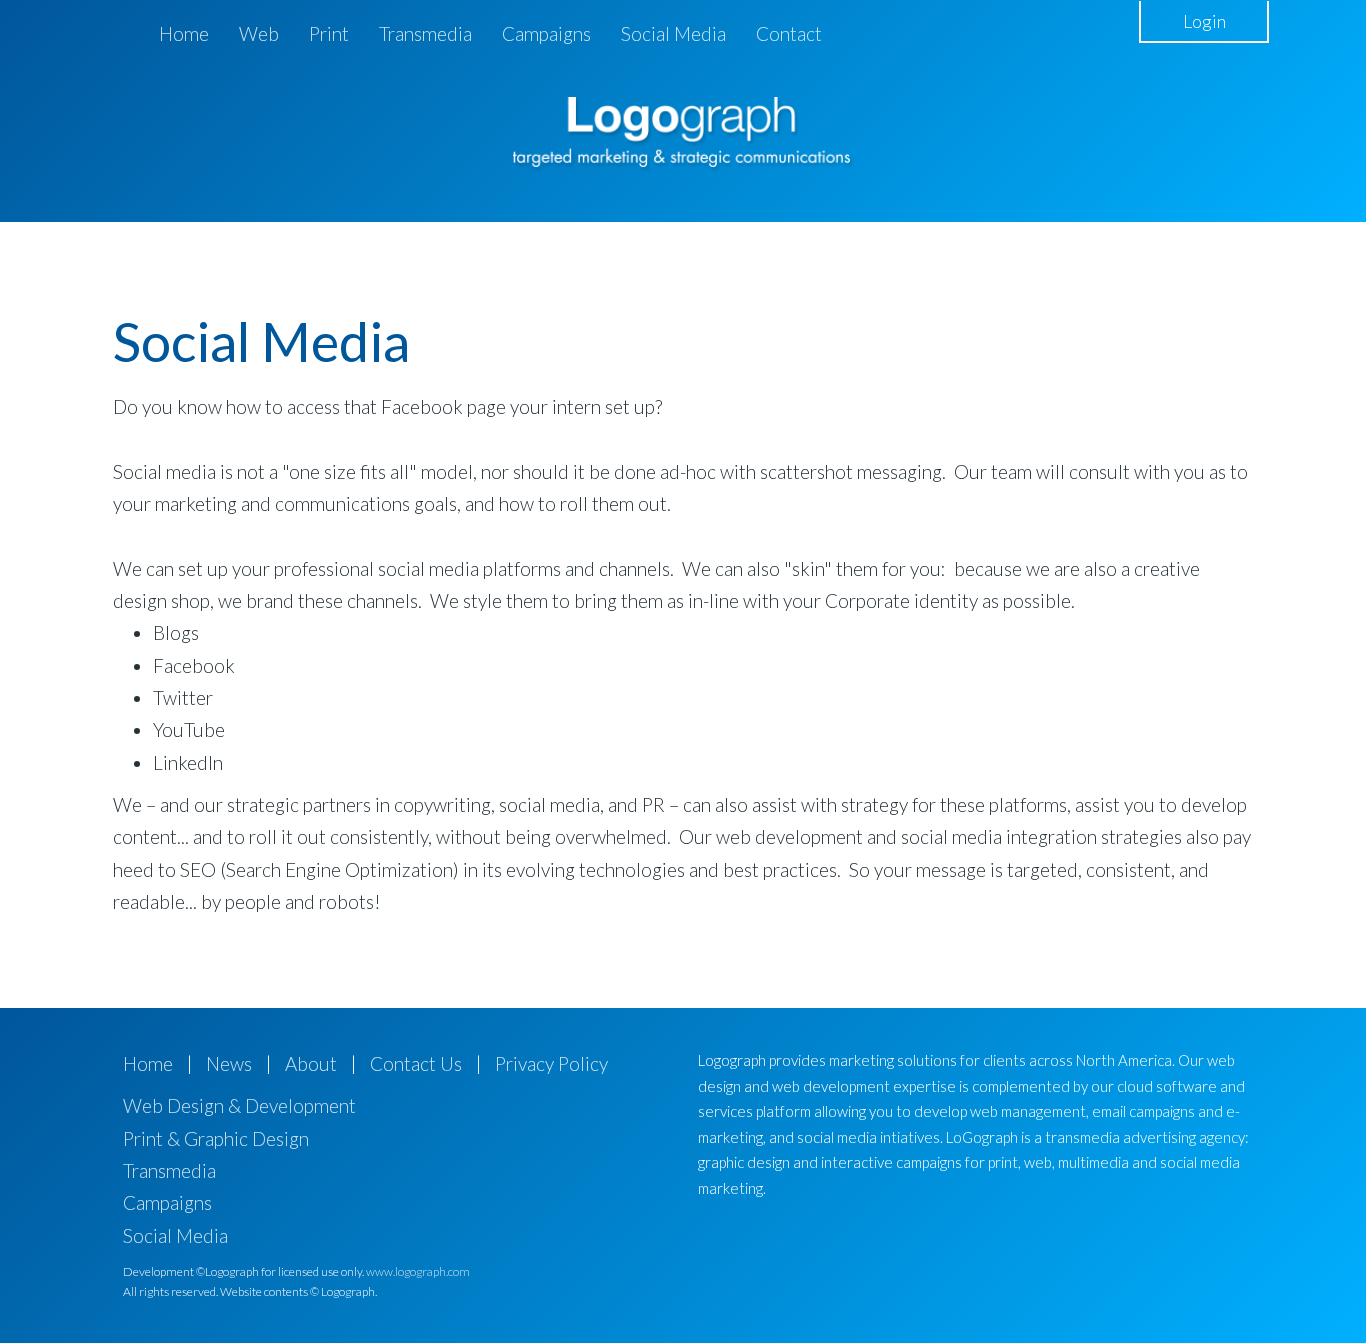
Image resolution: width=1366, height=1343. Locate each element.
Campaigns (546, 33)
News (229, 1063)
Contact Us (416, 1063)
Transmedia (425, 33)
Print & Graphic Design (216, 1138)
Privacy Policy (551, 1063)
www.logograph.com (418, 1271)
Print (329, 33)
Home (184, 33)
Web (259, 33)
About (311, 1063)
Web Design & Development (239, 1105)
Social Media (673, 33)
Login (1204, 21)
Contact (789, 33)
